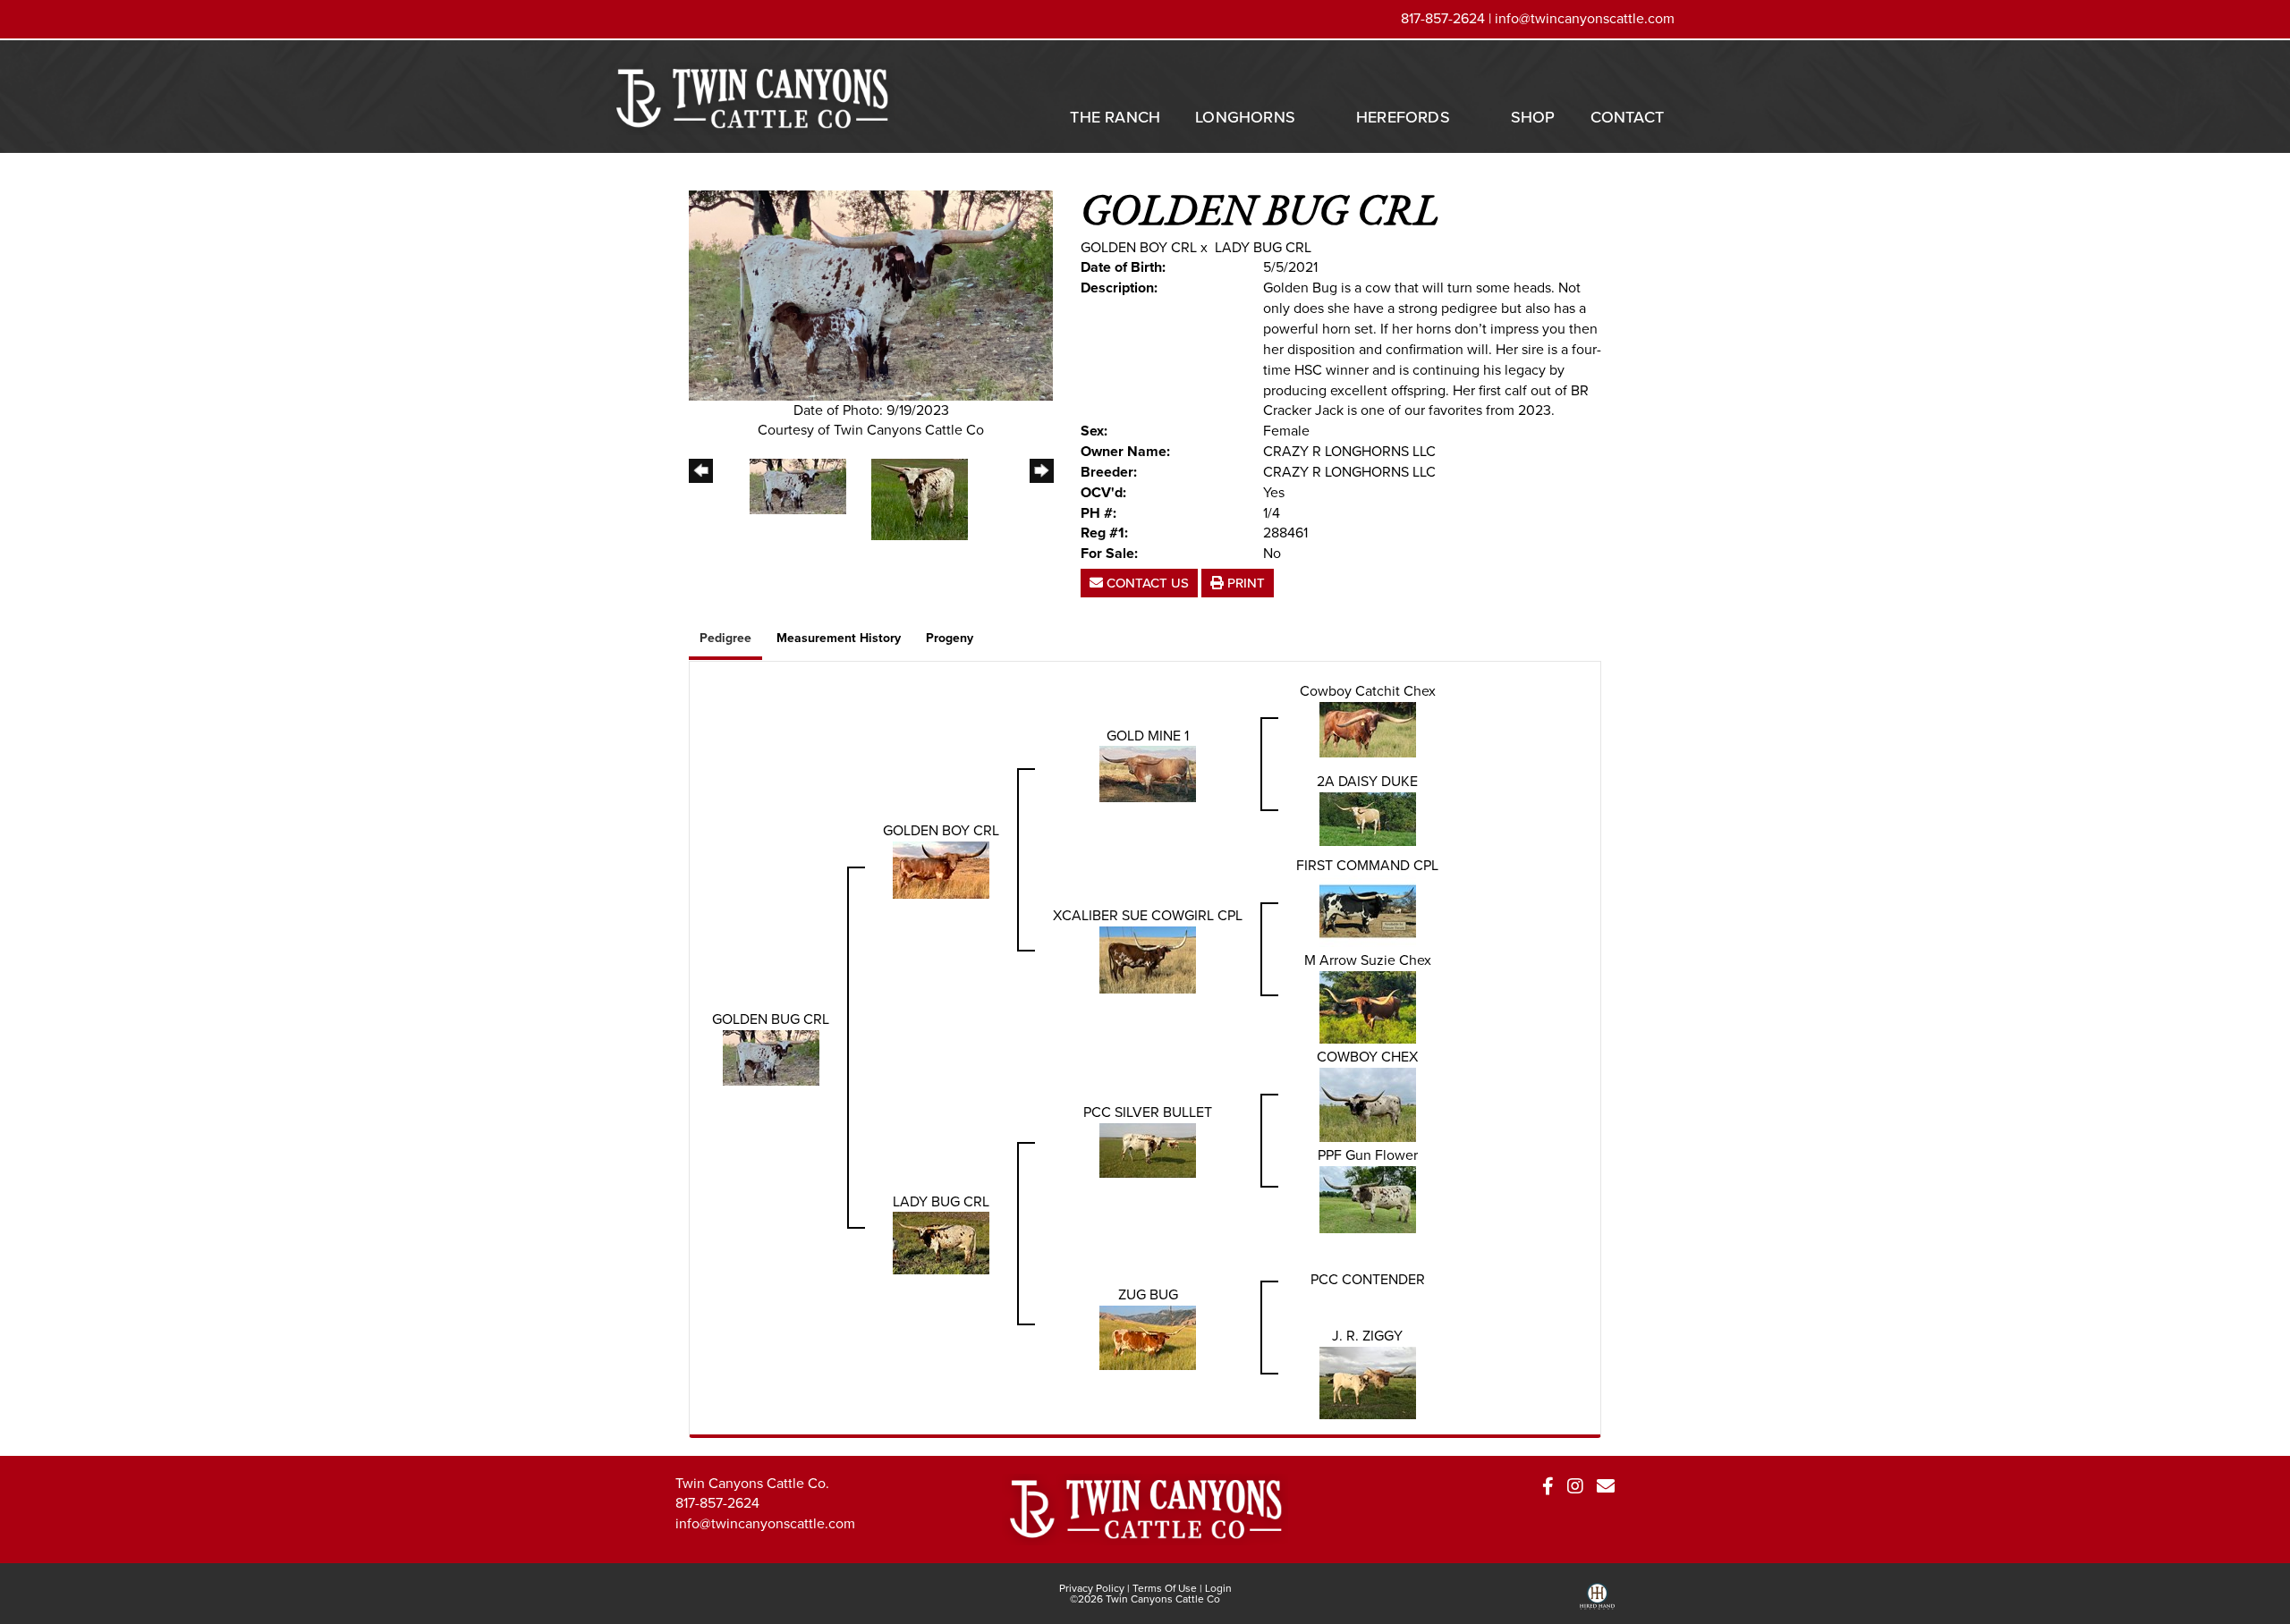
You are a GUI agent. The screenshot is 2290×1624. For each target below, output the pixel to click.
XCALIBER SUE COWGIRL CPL (1148, 915)
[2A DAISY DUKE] (1368, 818)
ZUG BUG (1148, 1294)
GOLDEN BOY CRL (1139, 247)
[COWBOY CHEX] (1368, 1103)
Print (1244, 583)
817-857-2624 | (1448, 18)
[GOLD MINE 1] (1148, 773)
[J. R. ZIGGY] (1368, 1381)
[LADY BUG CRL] (941, 1242)
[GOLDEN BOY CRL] (941, 869)
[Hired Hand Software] (1597, 1603)
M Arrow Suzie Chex (1368, 960)
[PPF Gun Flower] (1368, 1198)
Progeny (950, 638)
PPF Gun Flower (1368, 1155)
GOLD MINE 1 (1148, 736)
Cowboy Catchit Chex (1368, 691)
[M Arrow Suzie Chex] (1368, 1007)
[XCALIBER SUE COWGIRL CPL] (1148, 958)
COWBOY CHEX (1367, 1057)
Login (1218, 1588)
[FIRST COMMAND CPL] (1368, 910)
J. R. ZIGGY (1367, 1336)
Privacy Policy (1092, 1588)
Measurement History (839, 638)
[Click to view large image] (871, 294)
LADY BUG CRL (1263, 247)
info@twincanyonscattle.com (1585, 18)
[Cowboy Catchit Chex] (1368, 728)
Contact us (1146, 583)
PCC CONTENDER (1368, 1279)
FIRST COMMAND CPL (1367, 865)
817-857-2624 (717, 1503)
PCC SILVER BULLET (1148, 1112)
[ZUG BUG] (1148, 1336)
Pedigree (725, 638)
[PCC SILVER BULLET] (1148, 1149)
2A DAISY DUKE (1367, 781)
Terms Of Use (1165, 1588)
